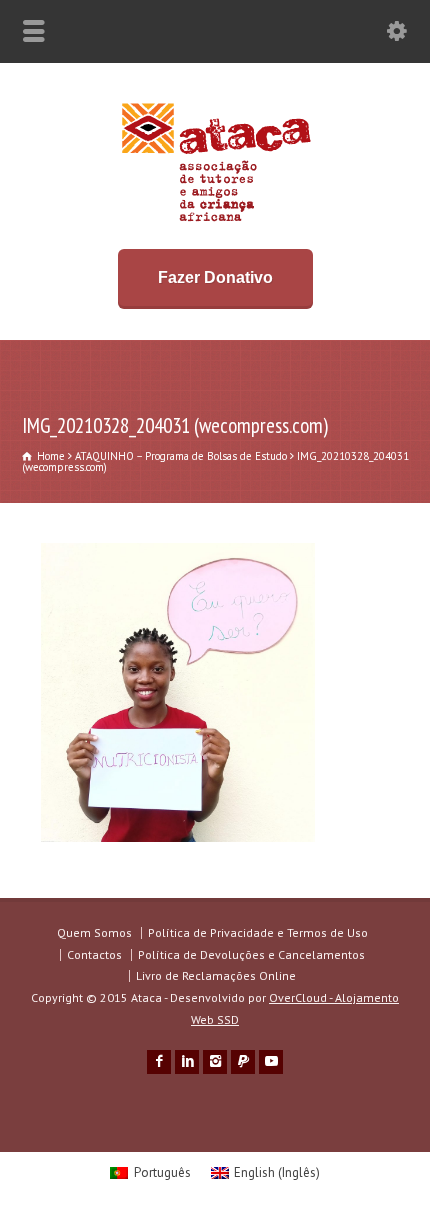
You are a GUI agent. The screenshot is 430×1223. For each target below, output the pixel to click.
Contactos (94, 954)
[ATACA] (215, 221)
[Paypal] (243, 1062)
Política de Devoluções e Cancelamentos (251, 954)
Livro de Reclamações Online (216, 975)
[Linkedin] (187, 1062)
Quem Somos (94, 932)
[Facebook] (159, 1062)
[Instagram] (215, 1062)
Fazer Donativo (215, 277)
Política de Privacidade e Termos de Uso (258, 932)
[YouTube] (271, 1062)
